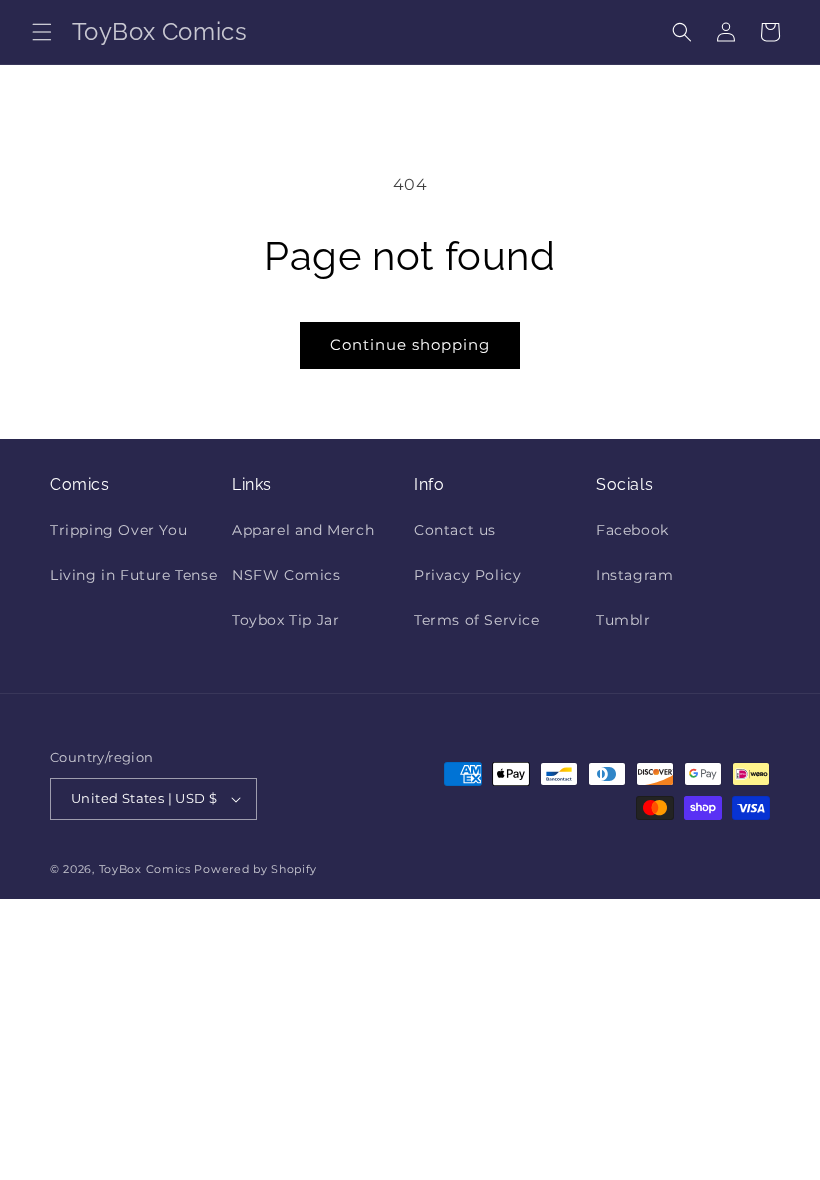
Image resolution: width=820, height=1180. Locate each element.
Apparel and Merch (303, 530)
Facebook (632, 530)
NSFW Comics (286, 575)
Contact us (455, 530)
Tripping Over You (118, 530)
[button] (42, 32)
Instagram (634, 575)
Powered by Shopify (255, 869)
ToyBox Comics (145, 869)
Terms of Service (477, 620)
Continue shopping (410, 344)
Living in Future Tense (133, 575)
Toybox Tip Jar (285, 620)
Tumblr (623, 620)
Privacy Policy (467, 575)
